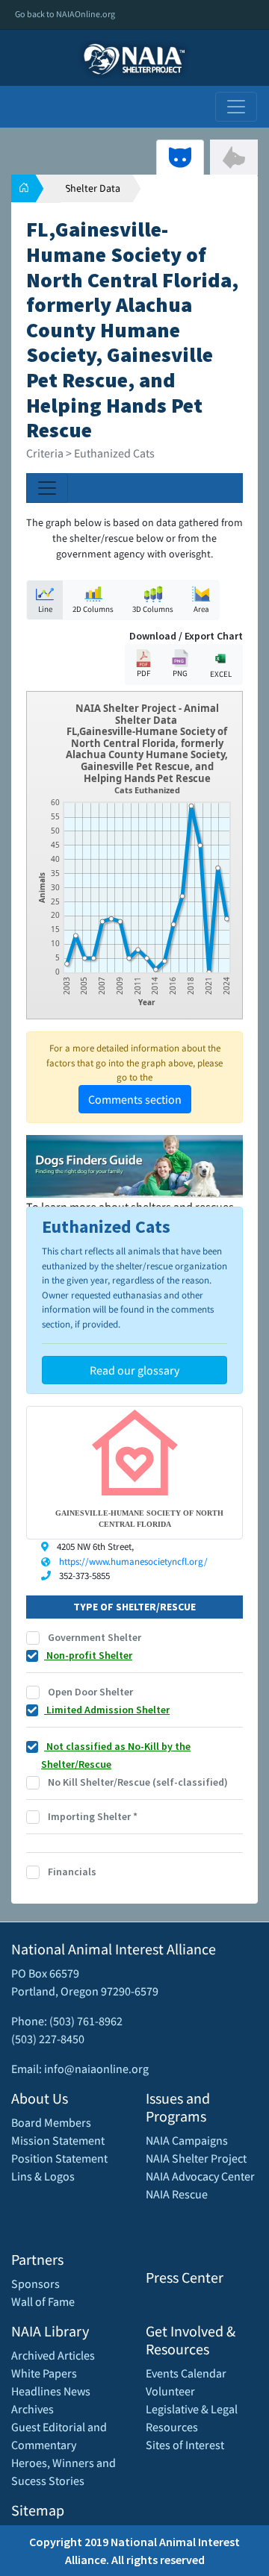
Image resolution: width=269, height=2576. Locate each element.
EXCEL (221, 674)
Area (201, 609)
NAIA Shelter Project (196, 2158)
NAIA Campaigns (187, 2140)
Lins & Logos (43, 2176)
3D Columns (153, 609)
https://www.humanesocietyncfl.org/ (133, 1561)
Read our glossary (134, 1370)
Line (45, 609)
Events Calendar (186, 2373)
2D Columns (93, 609)
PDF (143, 673)
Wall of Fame (43, 2301)
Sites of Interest (185, 2445)
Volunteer (170, 2391)
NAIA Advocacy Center (200, 2176)
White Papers (44, 2373)
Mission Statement (58, 2140)
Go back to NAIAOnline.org (65, 14)
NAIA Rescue (177, 2194)
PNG (180, 673)
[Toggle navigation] (236, 107)
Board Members (51, 2122)
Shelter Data (93, 188)
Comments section (135, 1099)
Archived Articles (53, 2355)
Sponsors (35, 2283)
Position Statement (59, 2158)
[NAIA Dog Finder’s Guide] (134, 1165)
